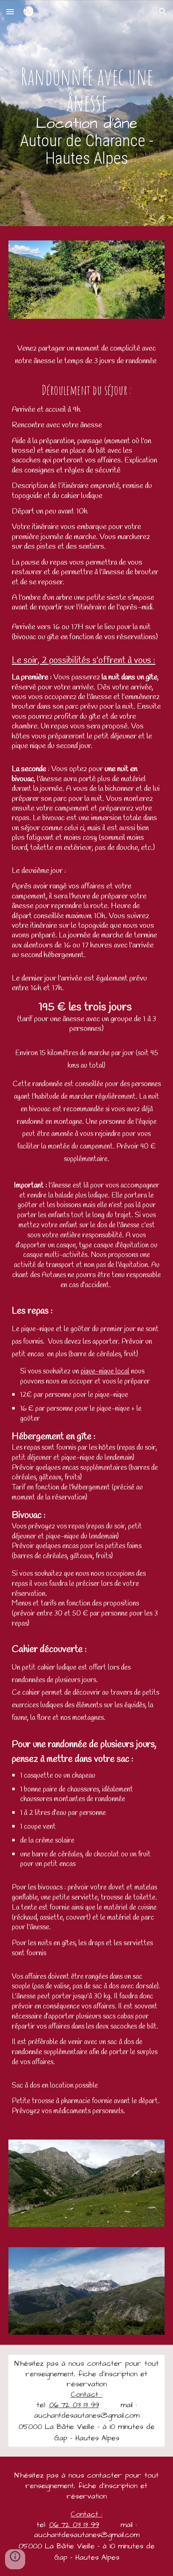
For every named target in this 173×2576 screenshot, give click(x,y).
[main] (86, 115)
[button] (10, 12)
